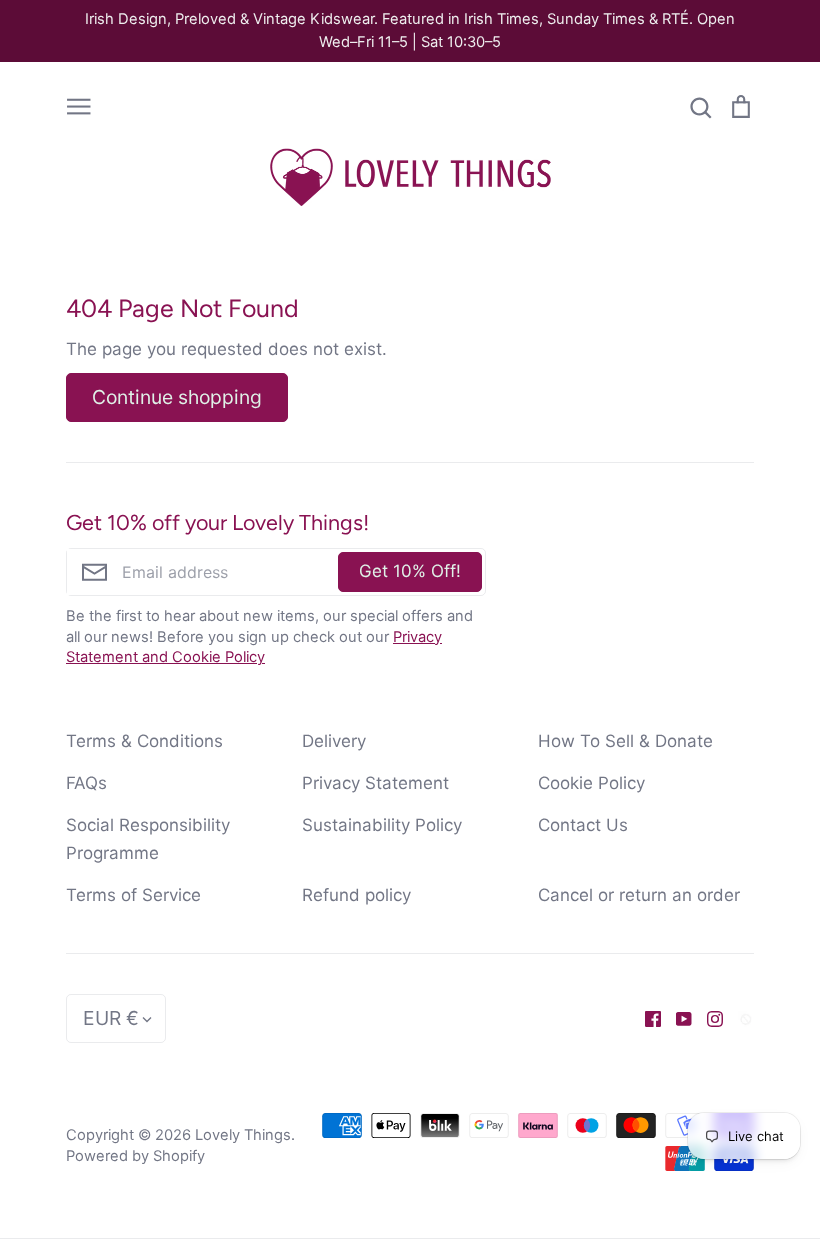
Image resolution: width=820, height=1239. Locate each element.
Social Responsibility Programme (148, 838)
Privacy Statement (375, 783)
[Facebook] (645, 1018)
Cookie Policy (591, 783)
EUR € (111, 1018)
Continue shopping (177, 397)
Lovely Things (243, 1135)
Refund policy (356, 895)
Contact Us (583, 825)
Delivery (334, 741)
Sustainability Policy (382, 825)
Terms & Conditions (144, 741)
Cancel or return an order (639, 895)
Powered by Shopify (135, 1156)
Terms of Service (133, 895)
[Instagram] (707, 1018)
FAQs (86, 783)
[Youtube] (676, 1018)
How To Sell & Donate (625, 741)
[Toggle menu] (79, 105)
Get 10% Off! (410, 571)
